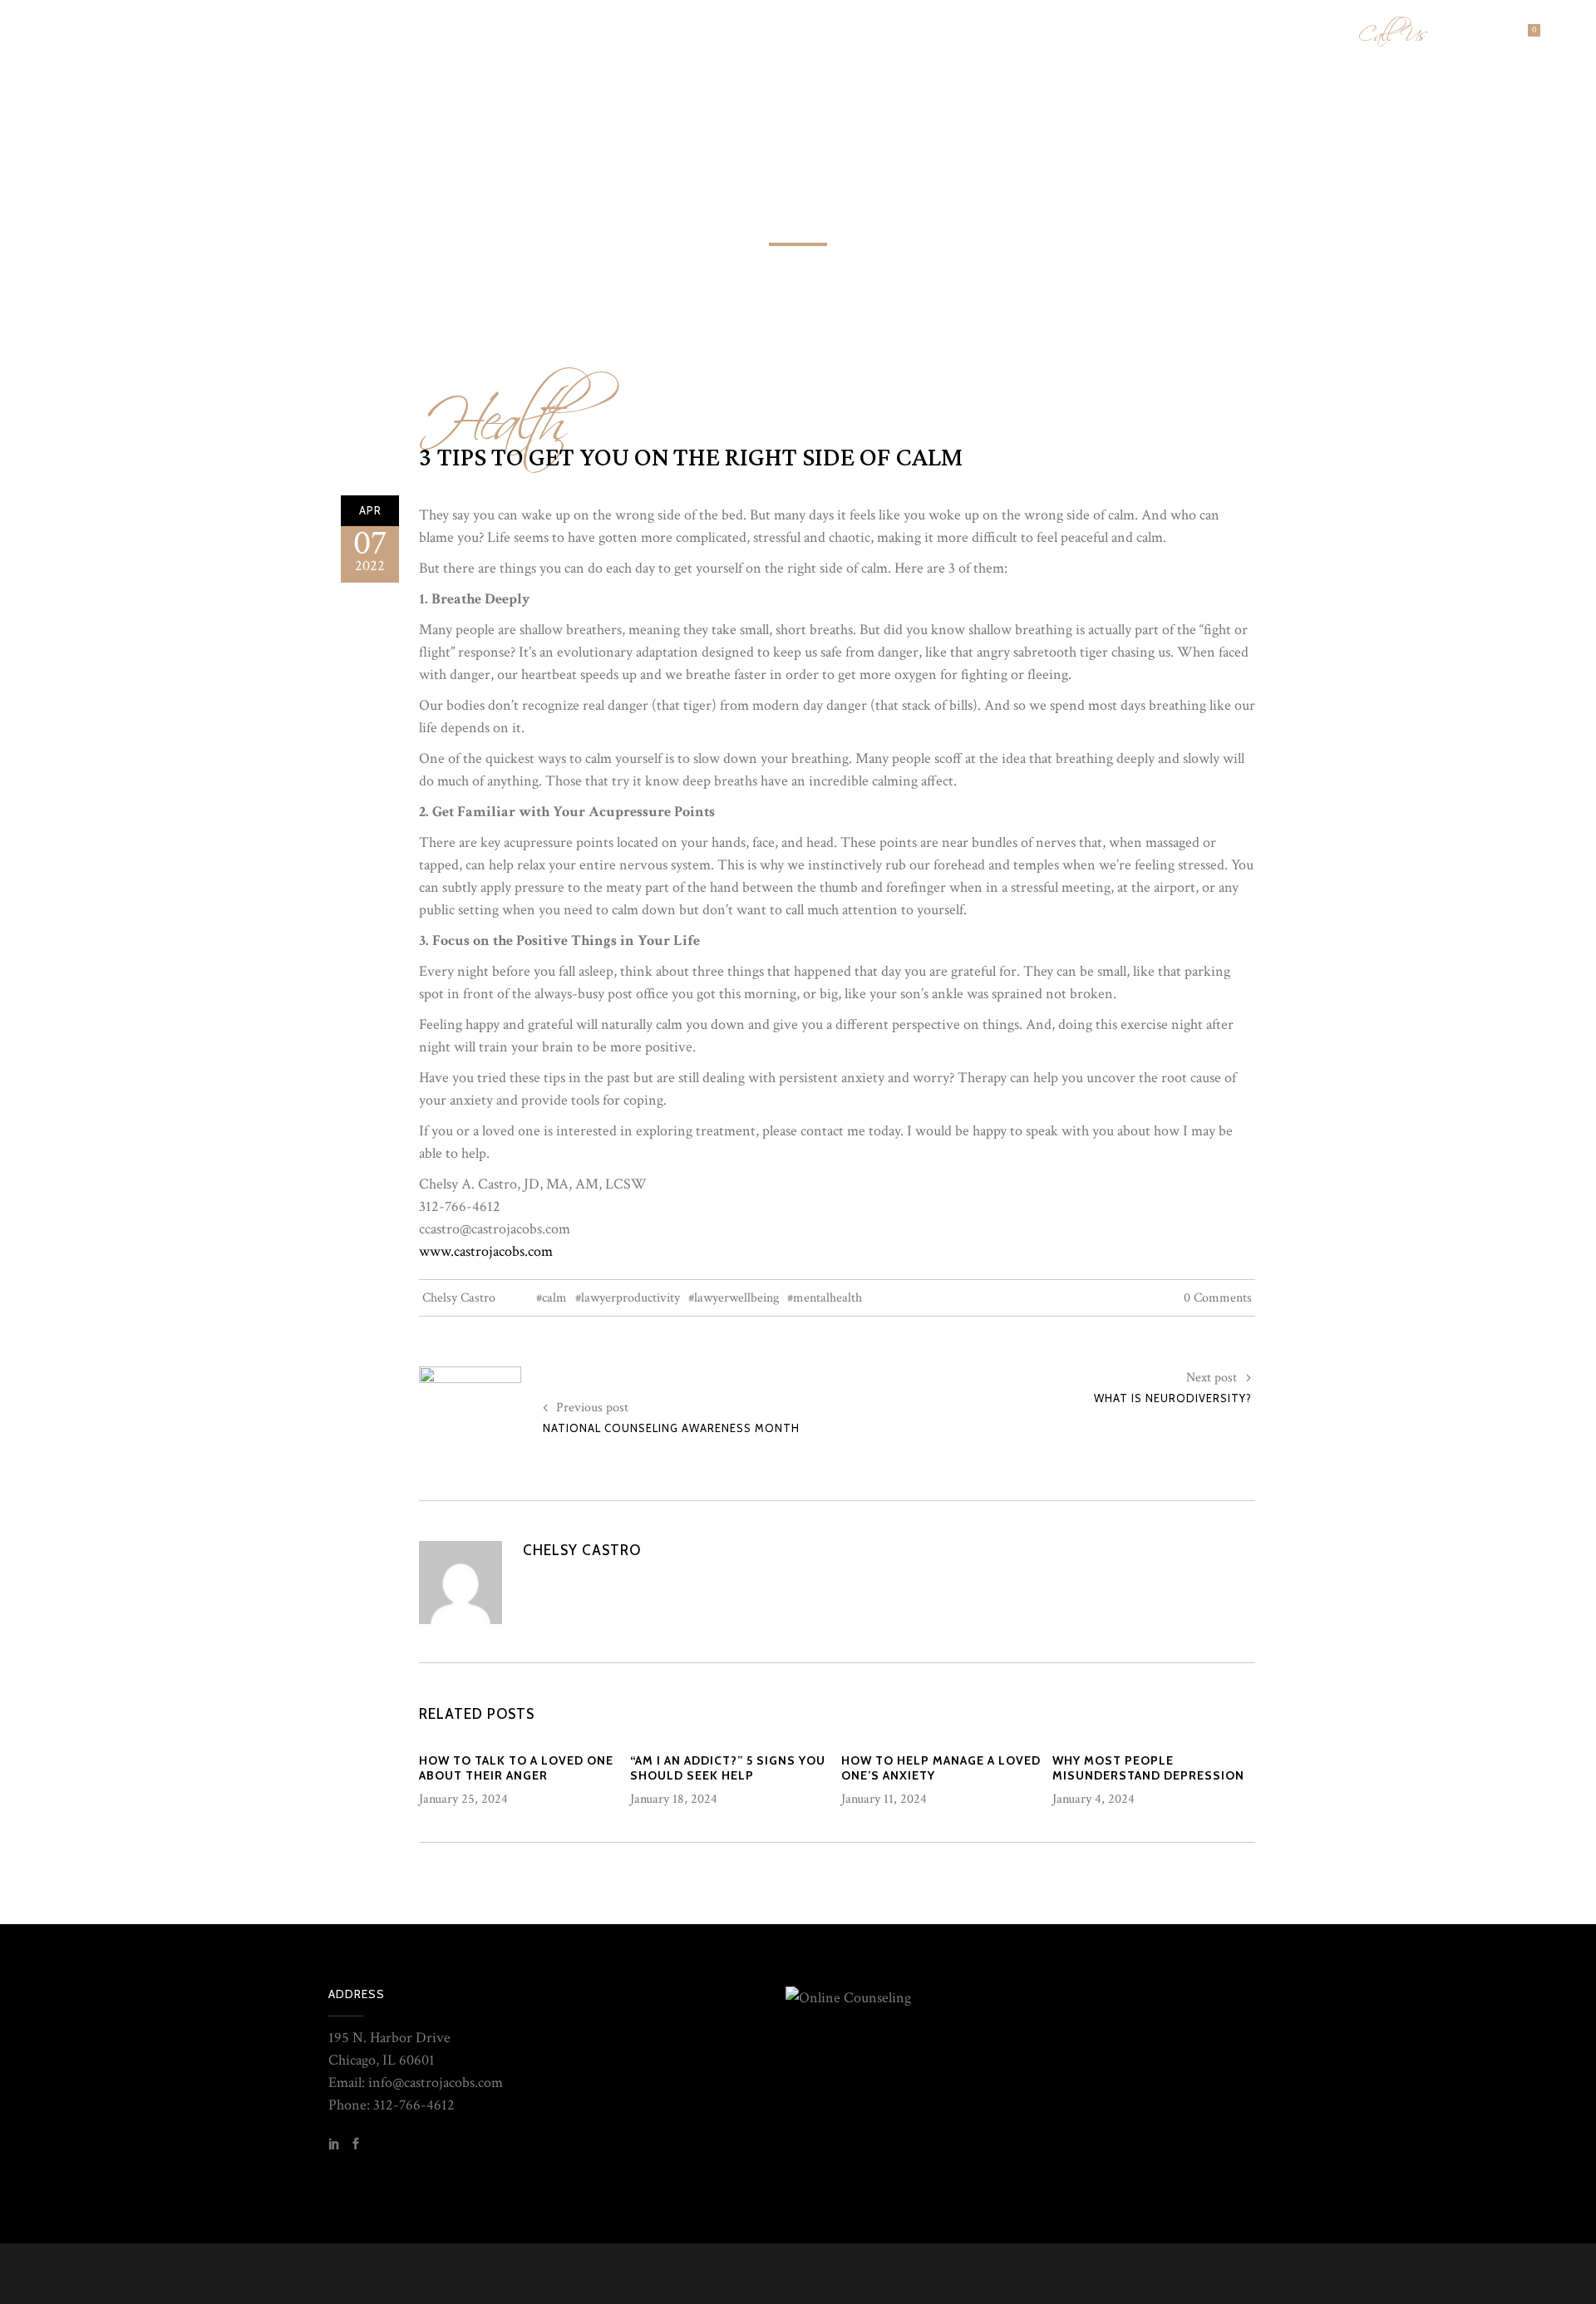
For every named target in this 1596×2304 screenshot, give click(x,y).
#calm (552, 1298)
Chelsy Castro (459, 1298)
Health (495, 410)
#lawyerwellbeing (734, 1298)
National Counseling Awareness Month (671, 1428)
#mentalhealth (825, 1298)
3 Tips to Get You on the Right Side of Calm (691, 458)
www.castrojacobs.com (486, 1251)
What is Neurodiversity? (1173, 1398)
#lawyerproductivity (628, 1298)
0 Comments (1218, 1298)
